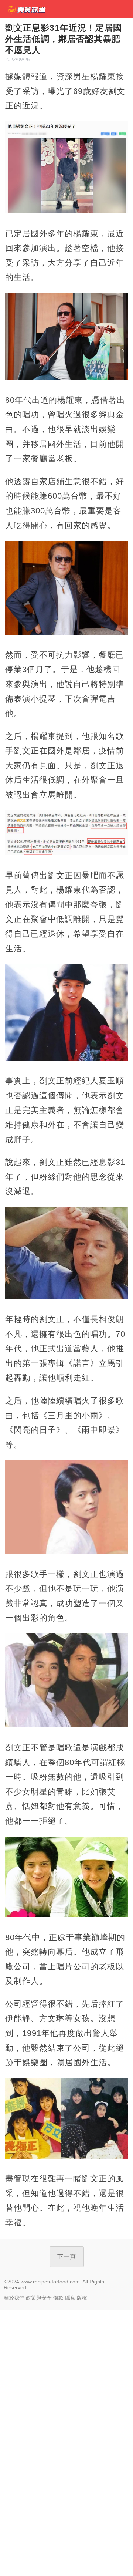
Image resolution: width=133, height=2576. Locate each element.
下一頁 (67, 2257)
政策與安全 (39, 2298)
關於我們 (14, 2298)
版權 (82, 2298)
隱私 (70, 2298)
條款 (58, 2298)
